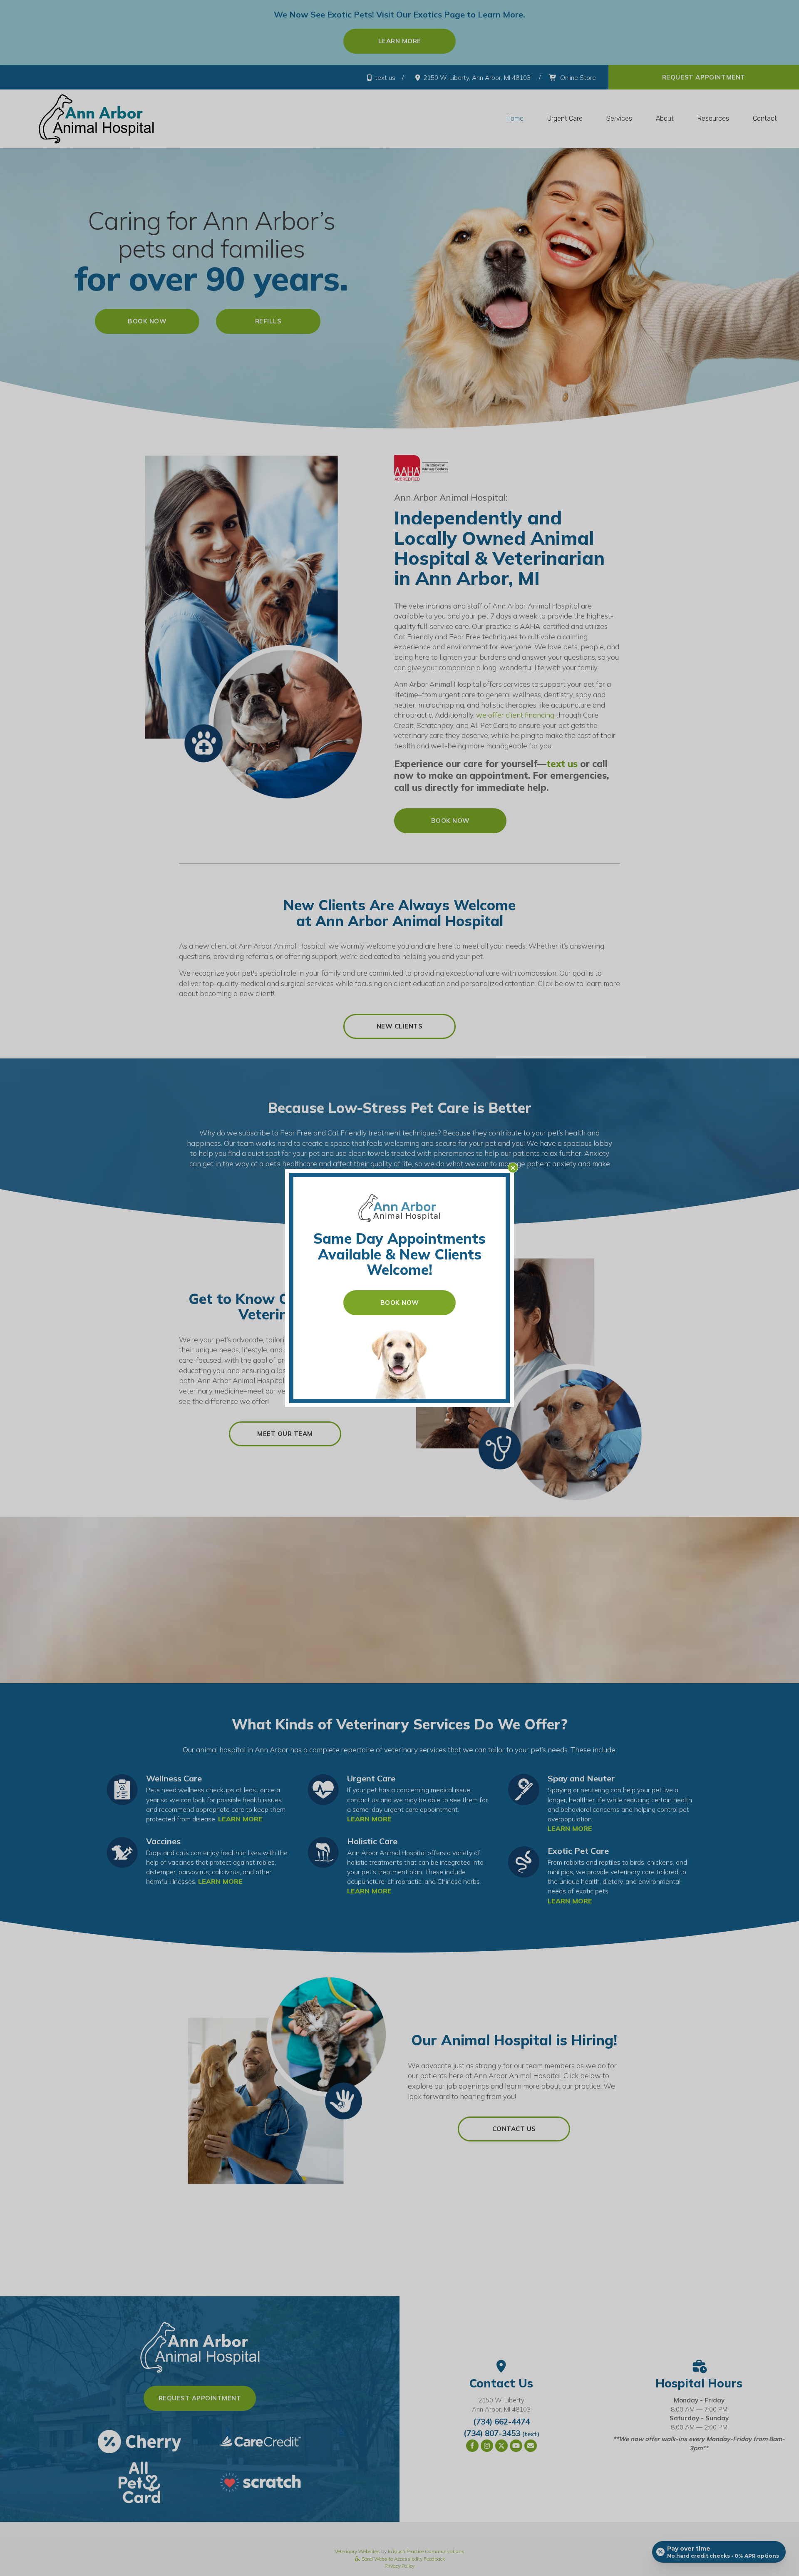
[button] (513, 1168)
